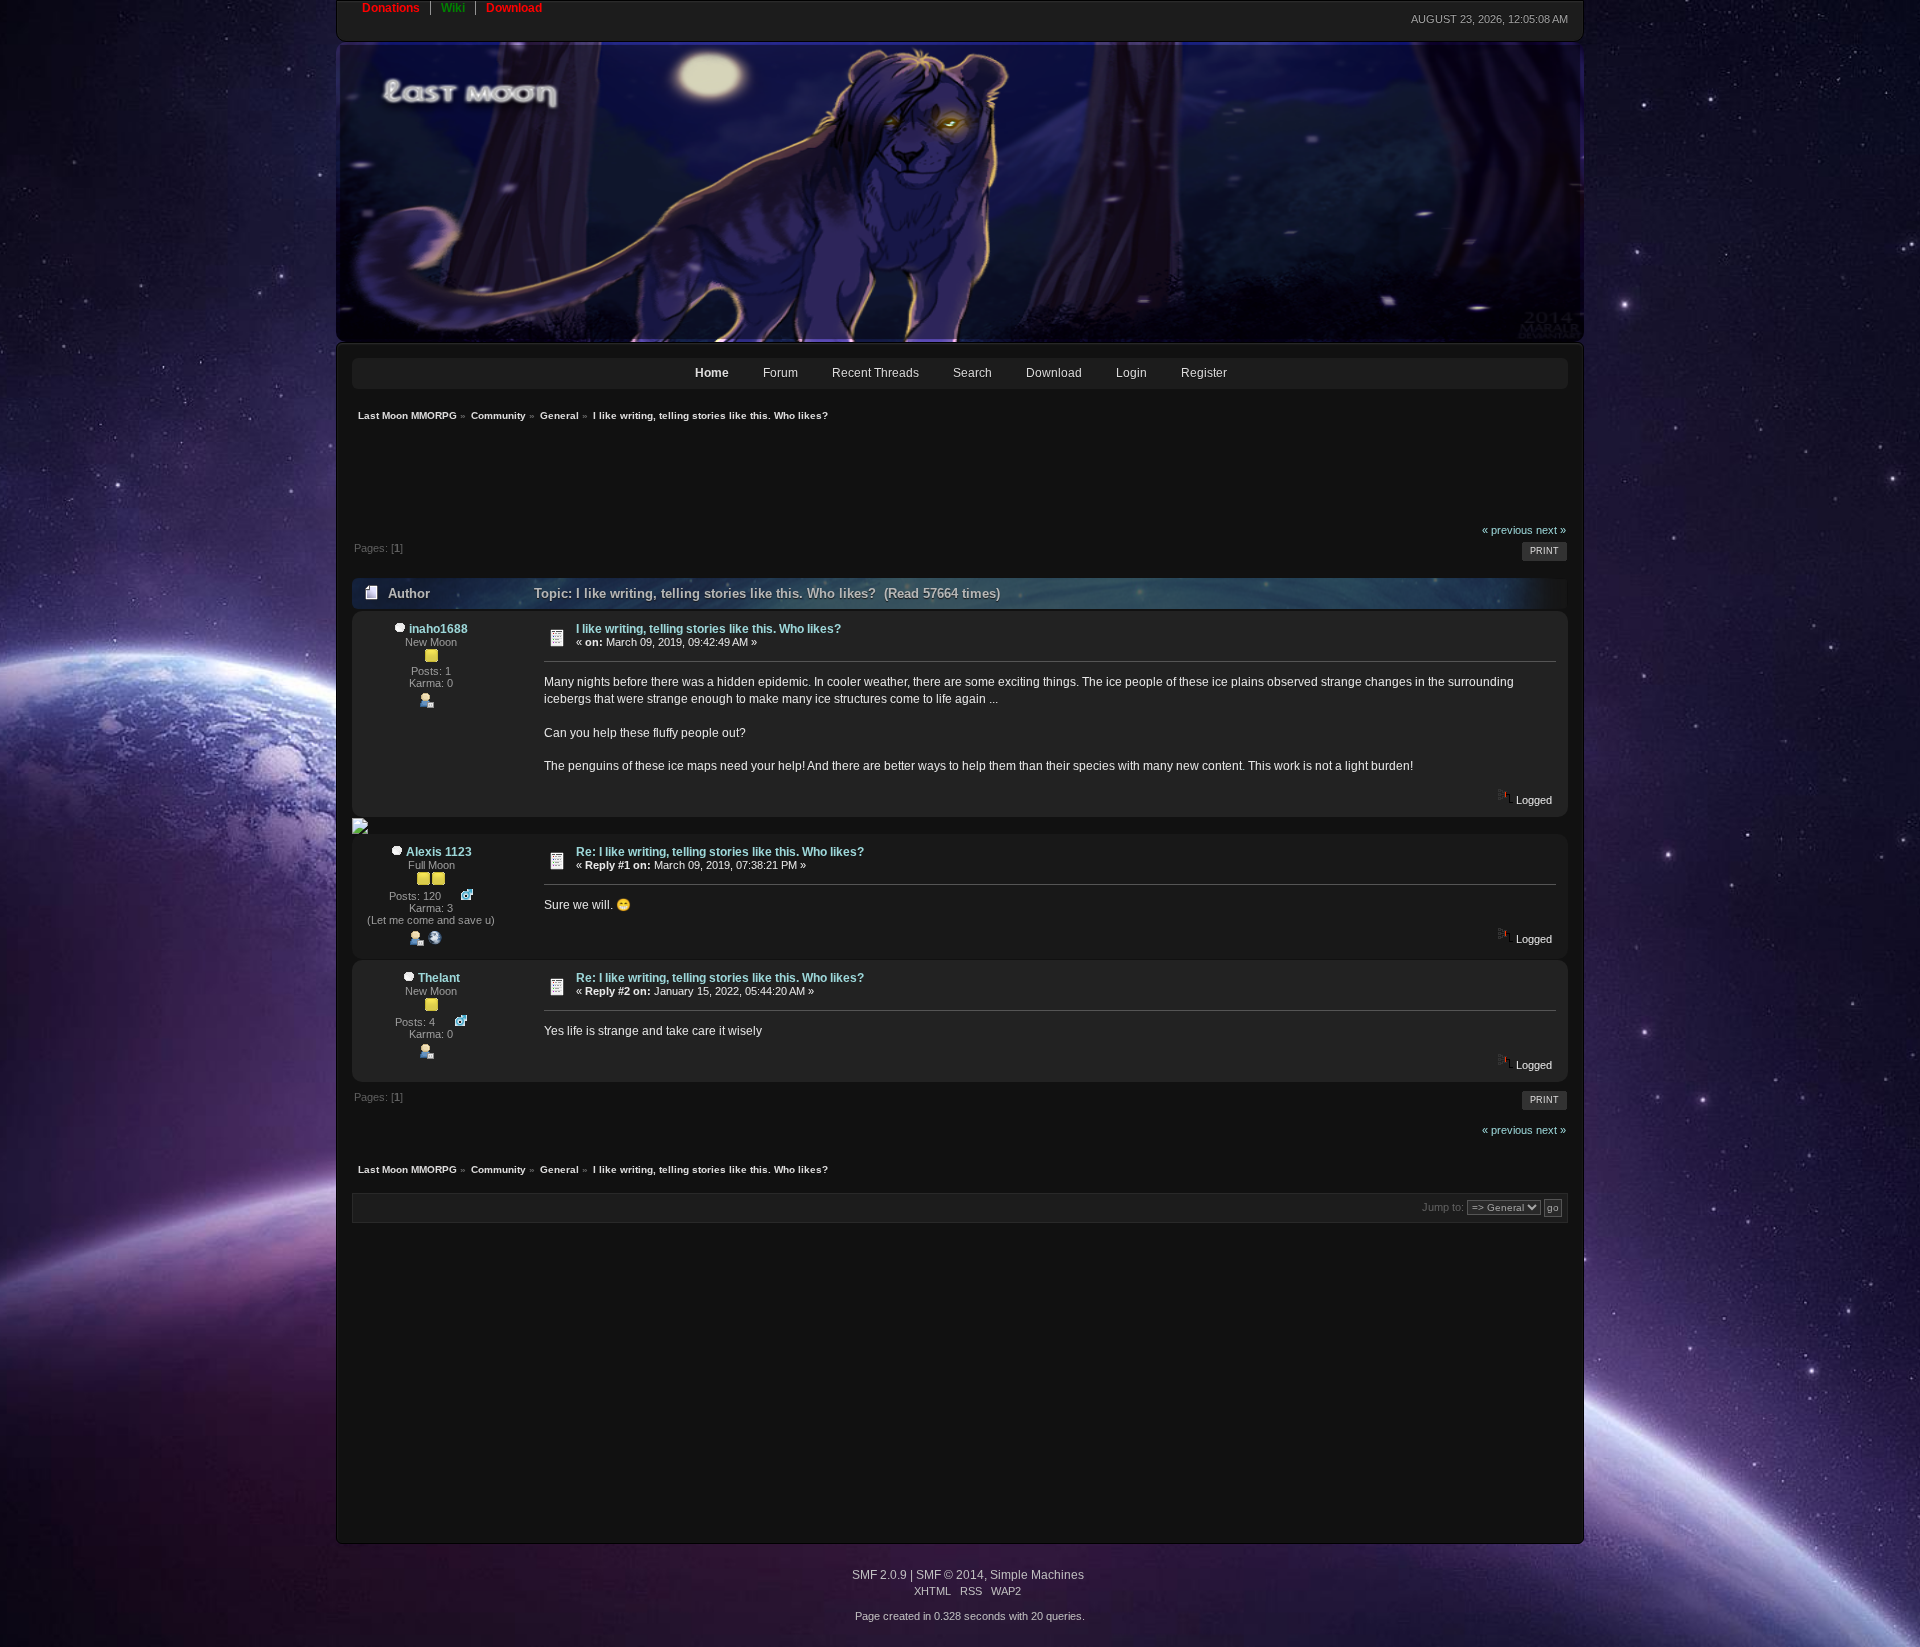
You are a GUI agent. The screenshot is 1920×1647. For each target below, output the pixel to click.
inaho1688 (438, 629)
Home (712, 373)
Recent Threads (875, 373)
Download (1054, 373)
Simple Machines (1037, 1575)
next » (1551, 530)
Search (972, 373)
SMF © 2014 (950, 1575)
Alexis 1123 (439, 852)
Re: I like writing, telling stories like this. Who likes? (720, 852)
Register (1204, 373)
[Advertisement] (716, 478)
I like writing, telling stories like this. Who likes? (708, 629)
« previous (1507, 530)
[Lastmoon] (435, 942)
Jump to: (1443, 1207)
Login (1131, 373)
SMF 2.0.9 (879, 1575)
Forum (780, 373)
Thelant (439, 978)
